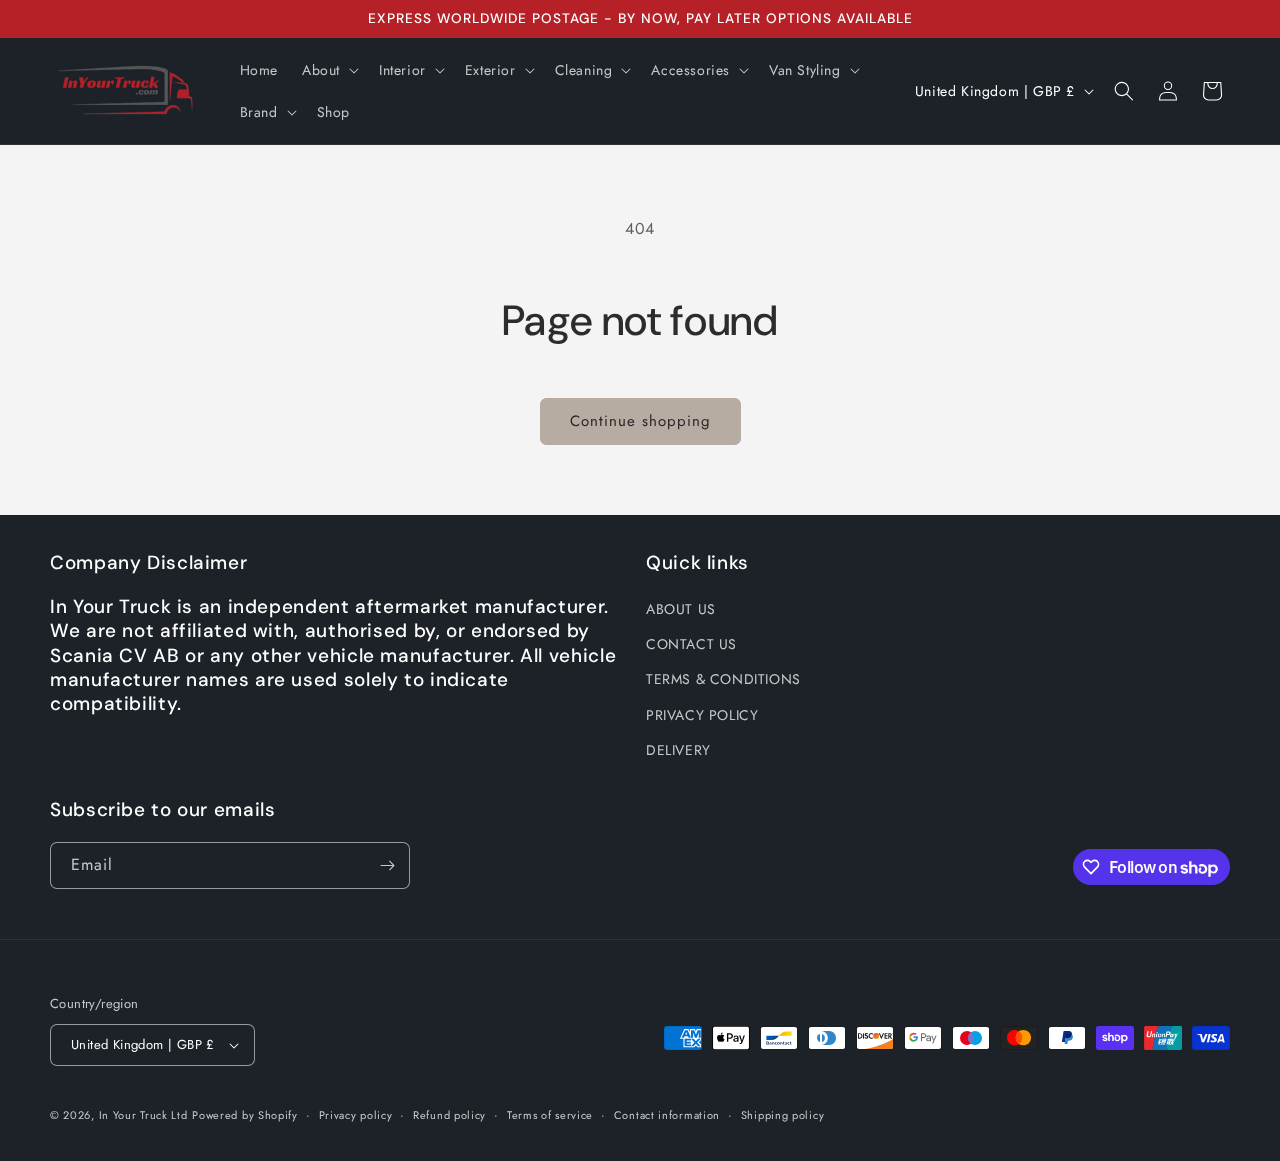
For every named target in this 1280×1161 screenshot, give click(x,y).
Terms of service (550, 1115)
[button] (328, 70)
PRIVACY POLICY (702, 715)
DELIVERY (678, 750)
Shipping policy (783, 1115)
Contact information (667, 1115)
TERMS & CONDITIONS (723, 679)
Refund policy (449, 1115)
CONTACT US (691, 644)
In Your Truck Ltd (143, 1115)
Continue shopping (640, 421)
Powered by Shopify (245, 1115)
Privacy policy (356, 1115)
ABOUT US (681, 609)
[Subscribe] (387, 865)
